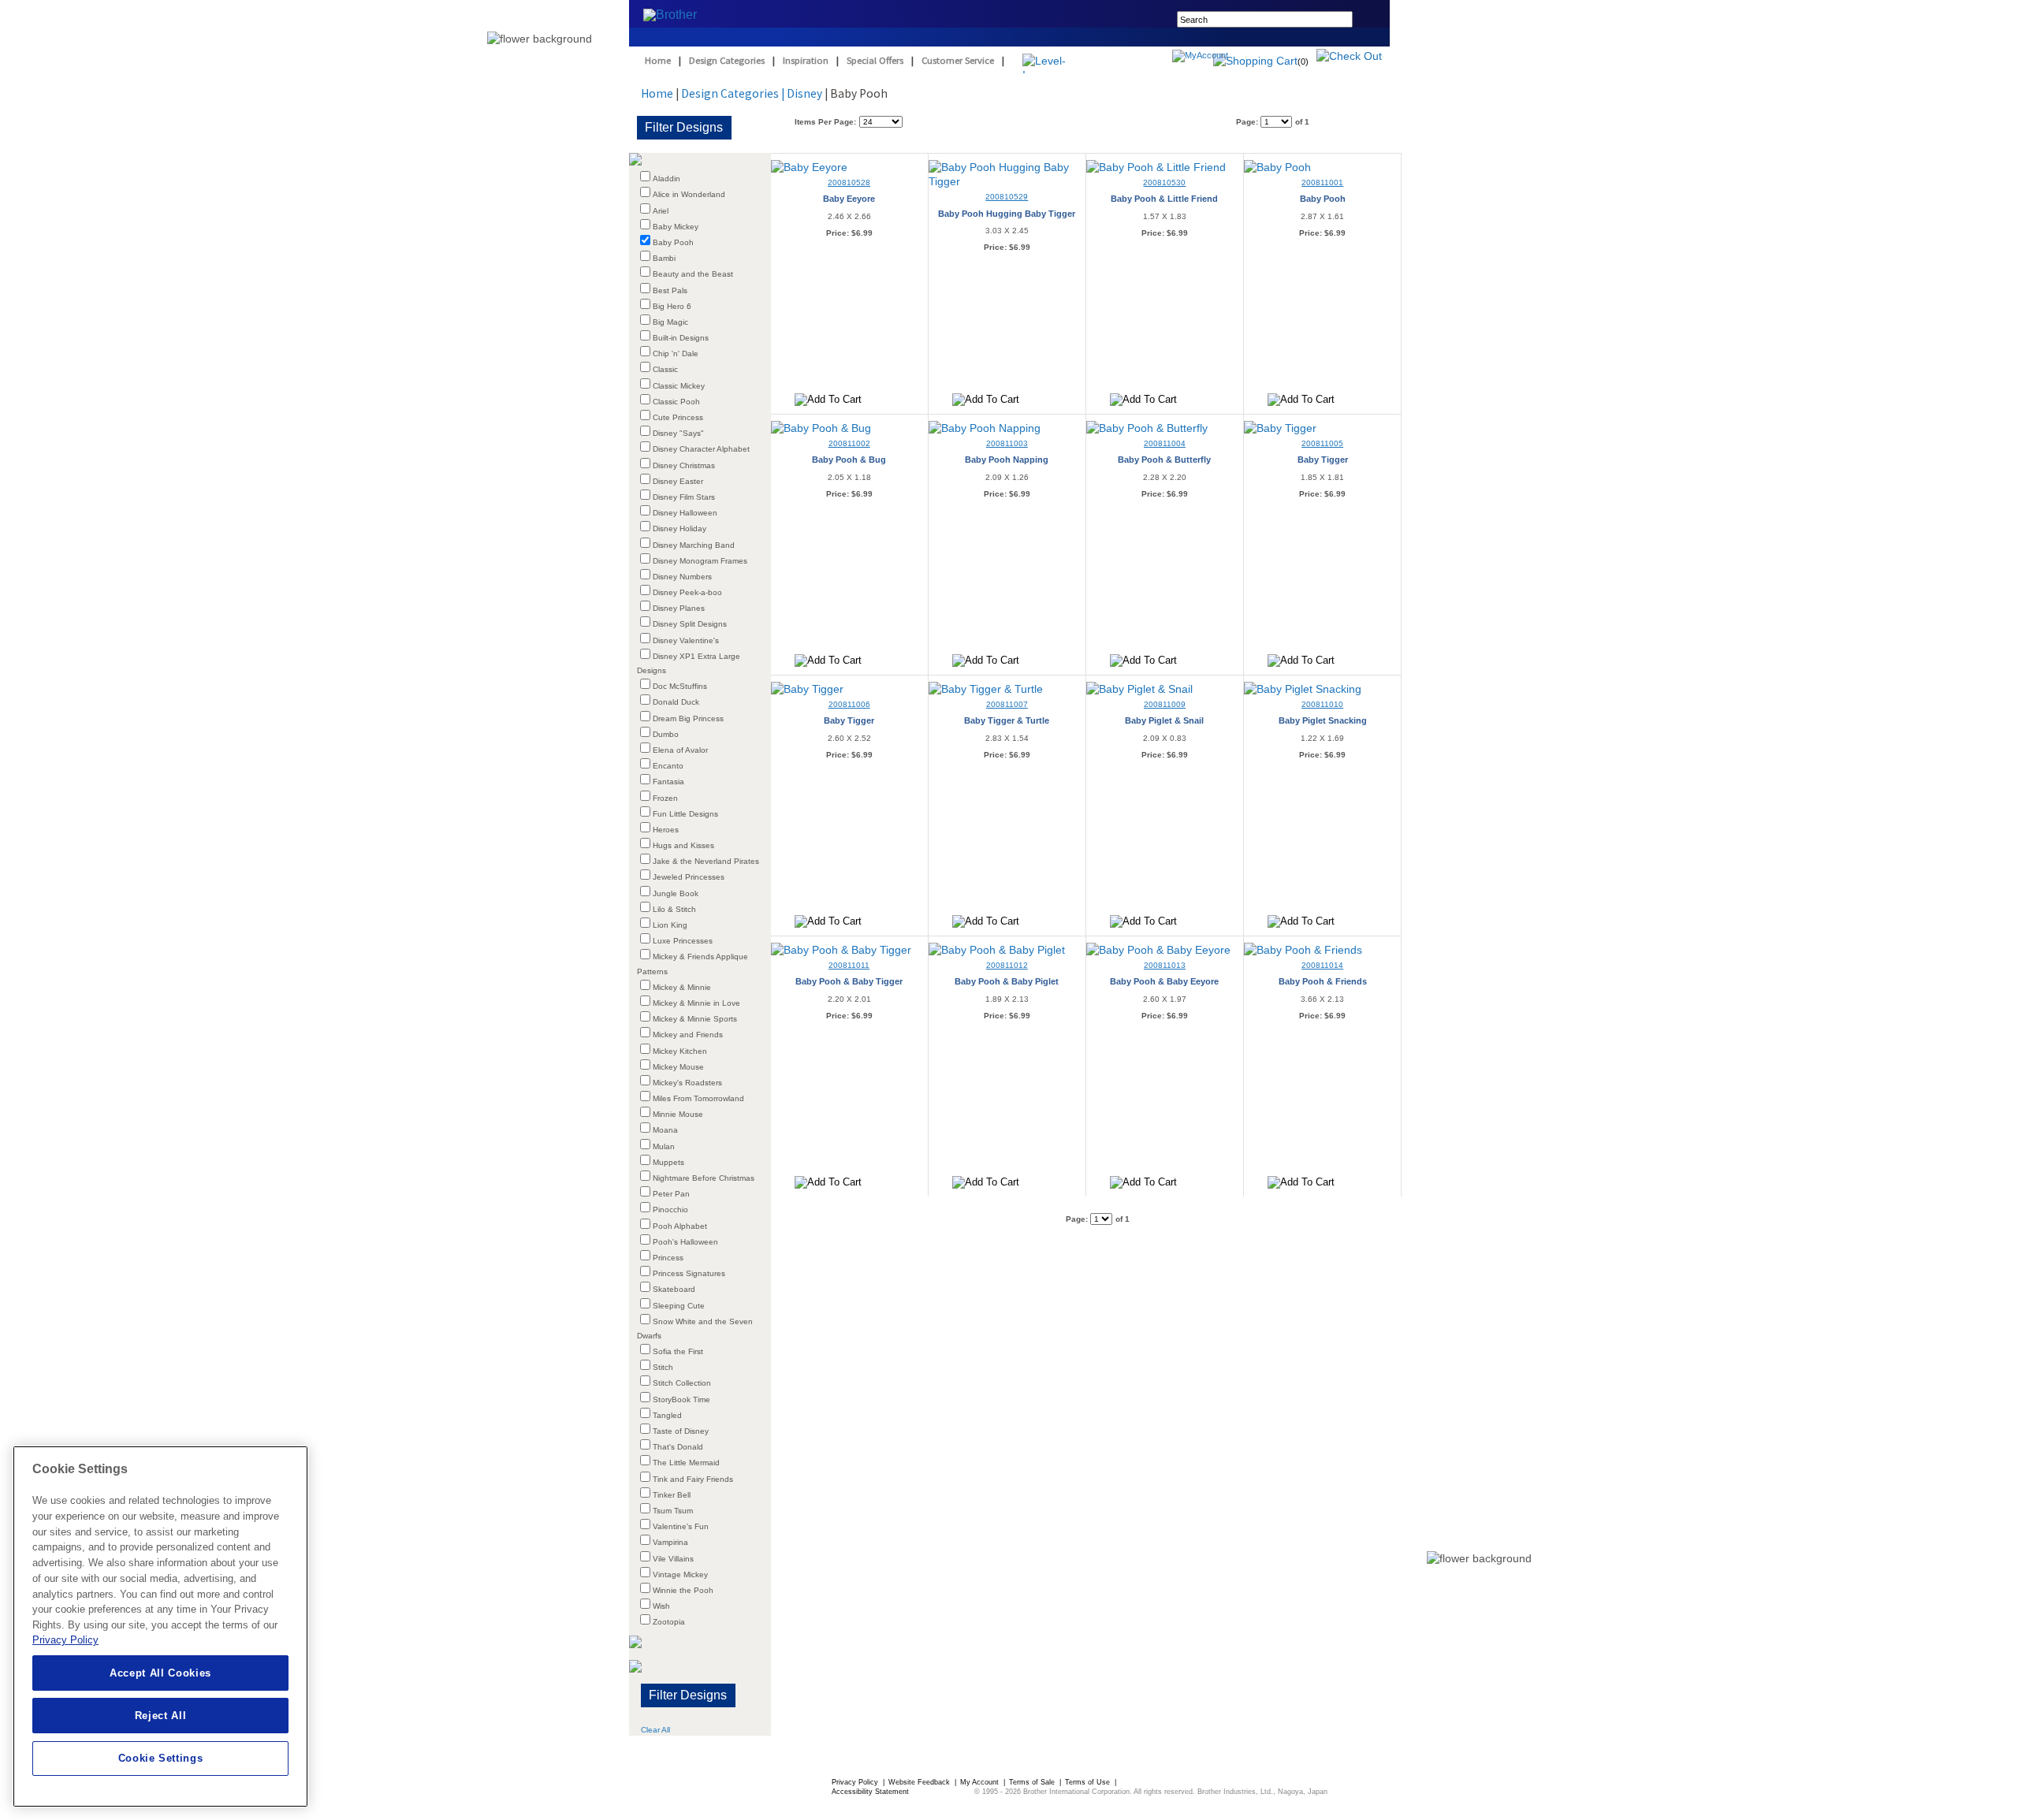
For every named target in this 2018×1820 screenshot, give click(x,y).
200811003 (1007, 443)
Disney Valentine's (686, 640)
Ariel (661, 211)
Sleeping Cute (679, 1306)
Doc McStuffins (680, 686)
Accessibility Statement (870, 1792)
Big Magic (670, 322)
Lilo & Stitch (674, 909)
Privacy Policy (856, 1782)
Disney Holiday (679, 529)
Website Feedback (920, 1782)
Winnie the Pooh (683, 1590)
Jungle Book (676, 893)
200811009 (1165, 704)
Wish (661, 1606)
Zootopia (669, 1622)
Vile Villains (673, 1559)
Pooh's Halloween (685, 1242)
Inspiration (806, 60)
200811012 (1007, 965)
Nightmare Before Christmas (704, 1178)
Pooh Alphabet (680, 1226)
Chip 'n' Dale (676, 354)
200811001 (1322, 182)
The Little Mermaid (686, 1463)
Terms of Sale (1033, 1782)
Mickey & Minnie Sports (695, 1019)
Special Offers (875, 60)
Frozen (665, 798)
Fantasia (668, 782)
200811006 (849, 704)
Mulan (664, 1146)
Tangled (667, 1415)
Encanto (668, 766)
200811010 (1322, 704)
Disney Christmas (684, 465)
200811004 (1165, 443)
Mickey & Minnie (682, 987)
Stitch (663, 1367)
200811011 (849, 965)
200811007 (1007, 704)
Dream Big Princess (688, 718)
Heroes (666, 830)
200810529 (1007, 197)
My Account (981, 1782)
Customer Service (958, 60)
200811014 (1322, 965)
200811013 (1165, 965)
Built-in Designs (681, 338)
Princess (668, 1258)
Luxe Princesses (683, 941)
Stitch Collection (682, 1383)
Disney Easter (678, 481)
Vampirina (670, 1542)
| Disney (802, 93)
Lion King (670, 925)
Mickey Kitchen (680, 1051)
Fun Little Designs (685, 814)
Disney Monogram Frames (700, 561)
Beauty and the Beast (693, 274)
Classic (665, 369)
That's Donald (678, 1447)
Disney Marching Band (694, 545)
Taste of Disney (681, 1431)
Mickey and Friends (688, 1035)
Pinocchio (670, 1210)
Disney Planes (679, 608)
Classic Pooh (676, 402)
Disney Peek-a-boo (687, 592)
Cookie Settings (161, 1758)
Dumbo (666, 734)
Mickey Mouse (678, 1067)
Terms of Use (1089, 1782)
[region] (160, 1626)
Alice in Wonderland (689, 194)
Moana (665, 1130)
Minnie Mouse (678, 1114)
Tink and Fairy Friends (693, 1479)
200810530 (1164, 182)
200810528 (849, 182)
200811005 (1322, 443)
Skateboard (674, 1289)
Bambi (664, 258)
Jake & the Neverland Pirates (706, 861)
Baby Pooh (673, 242)
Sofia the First (678, 1351)
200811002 (849, 443)
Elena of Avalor (680, 750)
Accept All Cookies (160, 1673)
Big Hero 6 (672, 306)
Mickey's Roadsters (687, 1083)
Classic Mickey (679, 386)
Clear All (655, 1730)
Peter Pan (671, 1194)
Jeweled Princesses (689, 877)
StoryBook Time (681, 1399)
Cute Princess (678, 417)
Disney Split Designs (690, 624)
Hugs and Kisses (683, 845)
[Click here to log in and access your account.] (1238, 58)
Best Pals (670, 290)
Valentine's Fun (681, 1526)
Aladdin (666, 179)
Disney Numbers (682, 577)
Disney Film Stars (684, 497)
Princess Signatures (689, 1273)
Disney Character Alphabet (701, 449)
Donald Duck (676, 702)
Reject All (161, 1716)
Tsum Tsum (673, 1511)
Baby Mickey (676, 227)
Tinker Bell (672, 1495)
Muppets (668, 1162)
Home (658, 60)
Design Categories (727, 60)
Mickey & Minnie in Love (696, 1003)
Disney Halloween (685, 513)
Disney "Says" (678, 433)
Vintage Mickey (680, 1574)
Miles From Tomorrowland (698, 1098)
